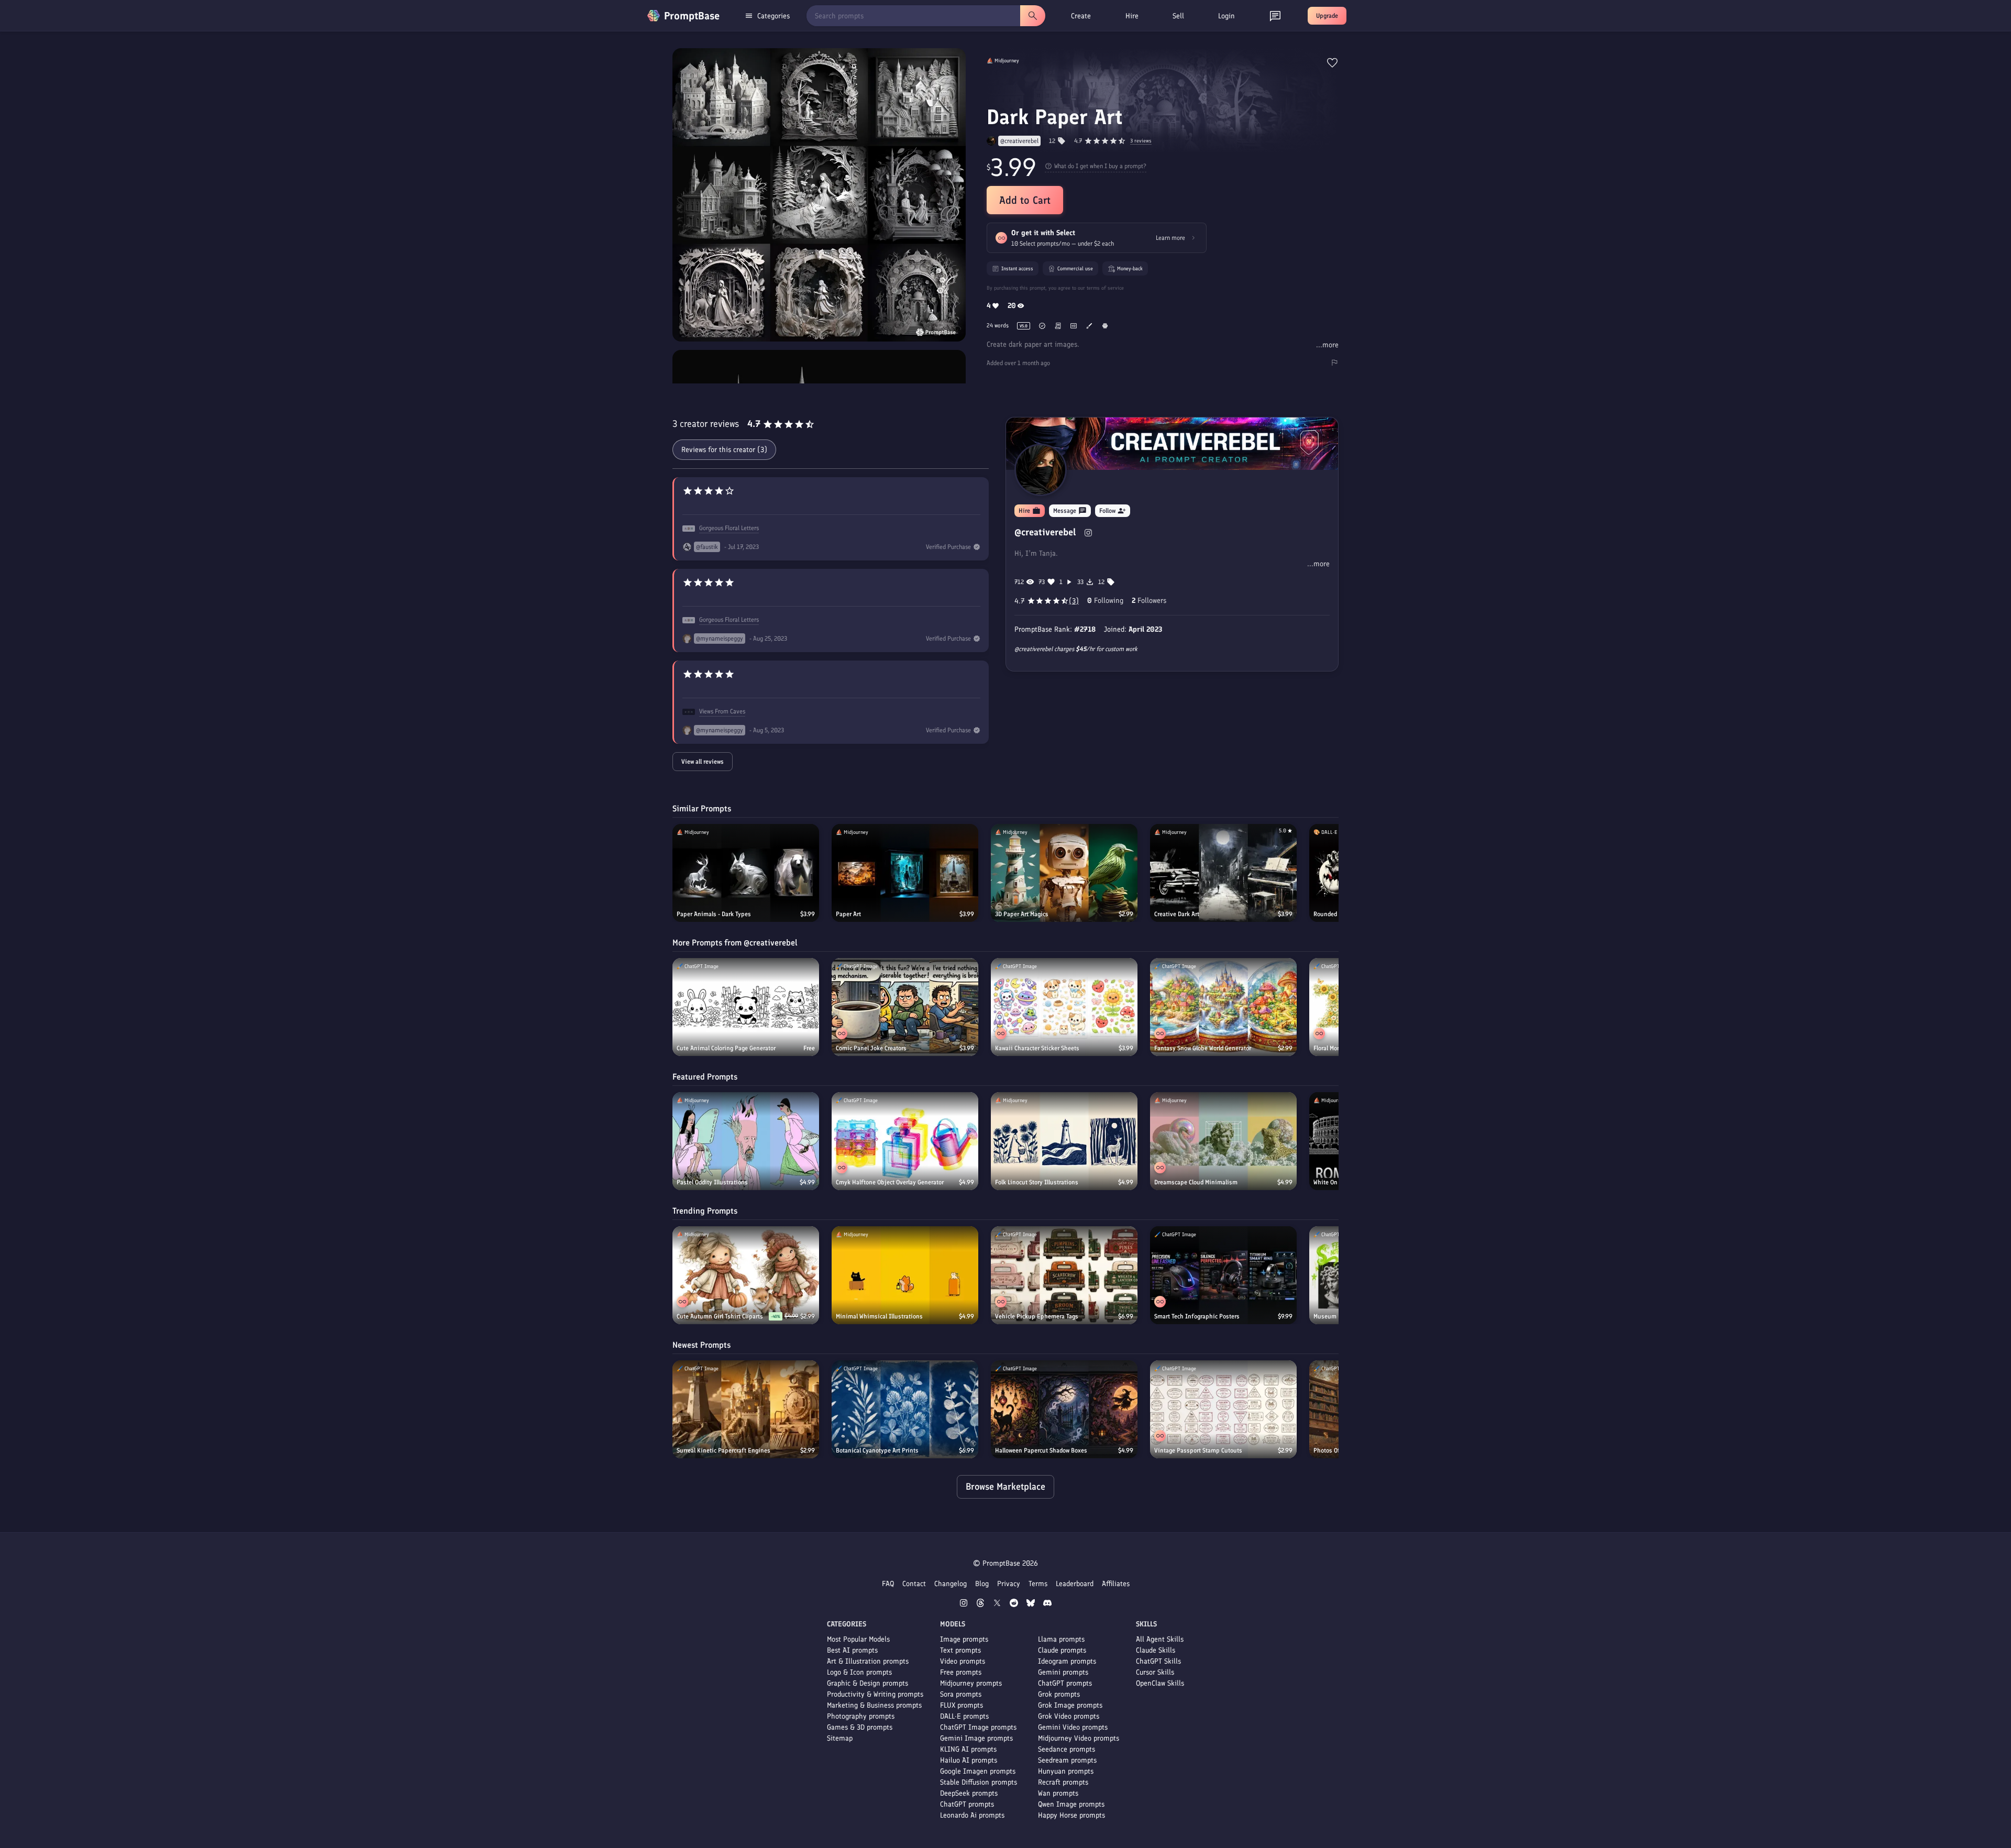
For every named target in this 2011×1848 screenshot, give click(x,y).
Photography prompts (861, 1716)
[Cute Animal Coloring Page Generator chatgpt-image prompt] (746, 1007)
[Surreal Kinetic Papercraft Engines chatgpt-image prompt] (746, 1409)
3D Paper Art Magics (1022, 914)
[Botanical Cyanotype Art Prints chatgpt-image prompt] (905, 1409)
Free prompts (961, 1672)
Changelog (951, 1584)
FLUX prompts (962, 1705)
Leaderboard (1075, 1584)
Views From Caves (722, 711)
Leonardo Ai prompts (972, 1815)
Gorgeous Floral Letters (729, 528)
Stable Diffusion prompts (979, 1782)
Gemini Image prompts (976, 1738)
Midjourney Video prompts (1079, 1738)
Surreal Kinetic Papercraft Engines (723, 1450)
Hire (1132, 16)
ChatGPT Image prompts (978, 1727)
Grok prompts (1059, 1694)
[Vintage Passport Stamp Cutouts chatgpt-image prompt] (1223, 1409)
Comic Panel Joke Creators (871, 1048)
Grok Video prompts (1069, 1716)
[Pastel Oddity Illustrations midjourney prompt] (746, 1141)
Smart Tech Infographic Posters (1197, 1316)
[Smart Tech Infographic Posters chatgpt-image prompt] (1223, 1275)
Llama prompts (1061, 1639)
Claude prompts (1062, 1650)
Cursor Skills (1155, 1672)
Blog (982, 1584)
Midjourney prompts (971, 1683)
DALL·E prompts (964, 1716)
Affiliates (1116, 1584)
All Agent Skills (1160, 1639)
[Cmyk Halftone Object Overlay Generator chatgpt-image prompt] (905, 1141)
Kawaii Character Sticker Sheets (1037, 1048)
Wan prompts (1058, 1793)
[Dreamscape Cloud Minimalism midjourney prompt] (1223, 1141)
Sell (1178, 16)
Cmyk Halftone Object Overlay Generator (890, 1182)
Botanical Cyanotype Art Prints (877, 1450)
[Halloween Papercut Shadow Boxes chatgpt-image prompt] (1064, 1409)
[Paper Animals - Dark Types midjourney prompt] (746, 873)
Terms (1038, 1584)
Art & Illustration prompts (868, 1661)
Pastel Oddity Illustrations (712, 1182)
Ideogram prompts (1067, 1661)
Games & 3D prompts (860, 1727)
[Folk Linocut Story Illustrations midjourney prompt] (1064, 1141)
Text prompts (960, 1650)
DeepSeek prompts (969, 1793)
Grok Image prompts (1070, 1705)
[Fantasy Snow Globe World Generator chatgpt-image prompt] (1223, 1007)
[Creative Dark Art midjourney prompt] (1223, 873)
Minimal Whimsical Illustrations (879, 1316)
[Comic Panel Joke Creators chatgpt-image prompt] (905, 1007)
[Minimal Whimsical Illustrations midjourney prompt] (905, 1275)
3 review (1141, 141)
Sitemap (840, 1738)
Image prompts (964, 1639)
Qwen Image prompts (1071, 1804)
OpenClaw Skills (1160, 1683)
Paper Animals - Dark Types (714, 914)
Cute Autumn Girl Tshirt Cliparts (720, 1316)
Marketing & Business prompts (874, 1705)
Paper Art (848, 914)
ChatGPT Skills (1158, 1661)
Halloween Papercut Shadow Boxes (1041, 1450)
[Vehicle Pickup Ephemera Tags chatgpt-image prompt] (1064, 1275)
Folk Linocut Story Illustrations (1037, 1182)
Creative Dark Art (1177, 914)
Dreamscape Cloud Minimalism (1196, 1182)
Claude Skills (1156, 1650)
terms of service (1105, 288)
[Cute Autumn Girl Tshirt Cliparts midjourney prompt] (746, 1275)
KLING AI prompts (968, 1749)
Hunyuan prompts (1066, 1771)
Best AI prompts (852, 1650)
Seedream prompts (1067, 1760)
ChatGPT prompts (967, 1804)
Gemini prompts (1063, 1672)
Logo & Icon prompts (859, 1672)
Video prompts (963, 1661)
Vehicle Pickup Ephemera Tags (1037, 1316)
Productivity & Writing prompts (875, 1694)
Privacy (1009, 1584)
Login (1227, 16)
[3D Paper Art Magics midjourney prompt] (1064, 873)
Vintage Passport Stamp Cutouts (1198, 1450)
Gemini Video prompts (1073, 1727)
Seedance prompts (1067, 1749)
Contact (914, 1584)
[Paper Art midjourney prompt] (905, 873)
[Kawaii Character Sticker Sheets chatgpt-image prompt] (1064, 1007)
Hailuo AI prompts (969, 1760)
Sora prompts (961, 1694)
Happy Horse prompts (1071, 1815)
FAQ (888, 1584)
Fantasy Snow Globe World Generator (1203, 1048)
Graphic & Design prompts (868, 1683)
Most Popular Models (858, 1639)
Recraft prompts (1063, 1782)
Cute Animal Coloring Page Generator (726, 1048)
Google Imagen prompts (978, 1771)
